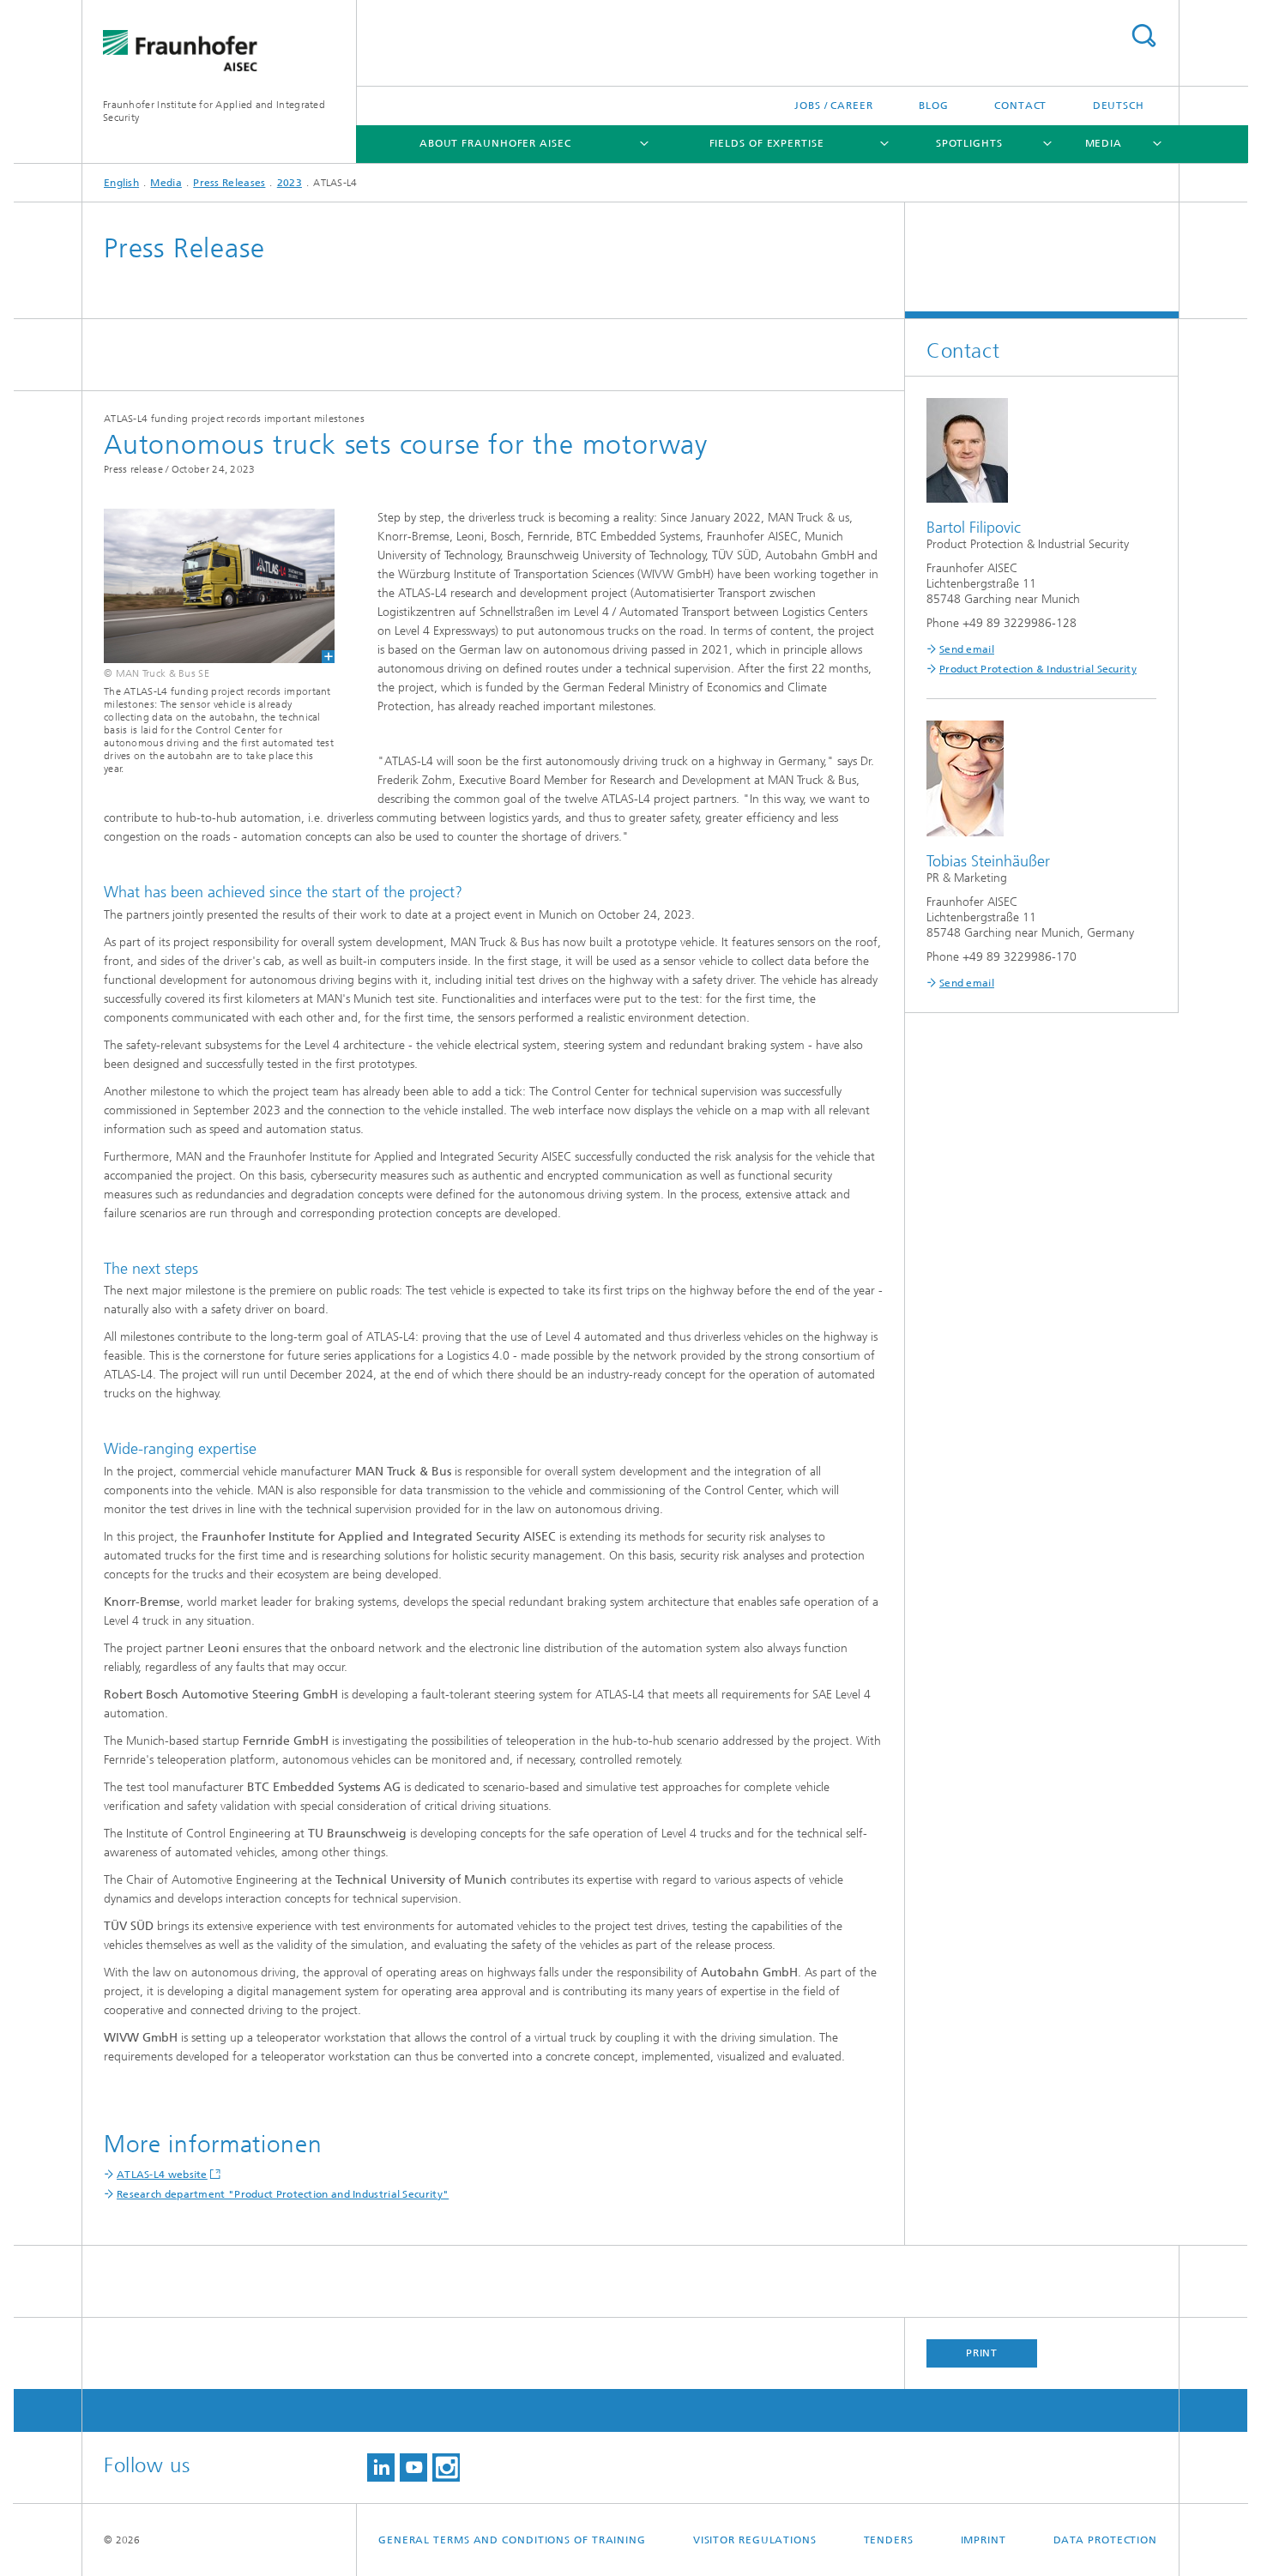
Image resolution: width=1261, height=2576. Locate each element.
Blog (934, 106)
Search (1143, 36)
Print (982, 2353)
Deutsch (1119, 106)
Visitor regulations (755, 2540)
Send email (967, 649)
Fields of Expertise (767, 143)
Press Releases (229, 183)
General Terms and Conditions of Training (512, 2540)
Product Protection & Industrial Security (1038, 669)
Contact (1020, 106)
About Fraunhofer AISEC (495, 143)
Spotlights (969, 143)
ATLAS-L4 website (162, 2175)
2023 (290, 183)
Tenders (889, 2540)
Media (1104, 143)
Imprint (983, 2540)
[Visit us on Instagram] (446, 2467)
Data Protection (1106, 2540)
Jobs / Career (834, 106)
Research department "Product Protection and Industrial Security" (283, 2194)
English (121, 183)
